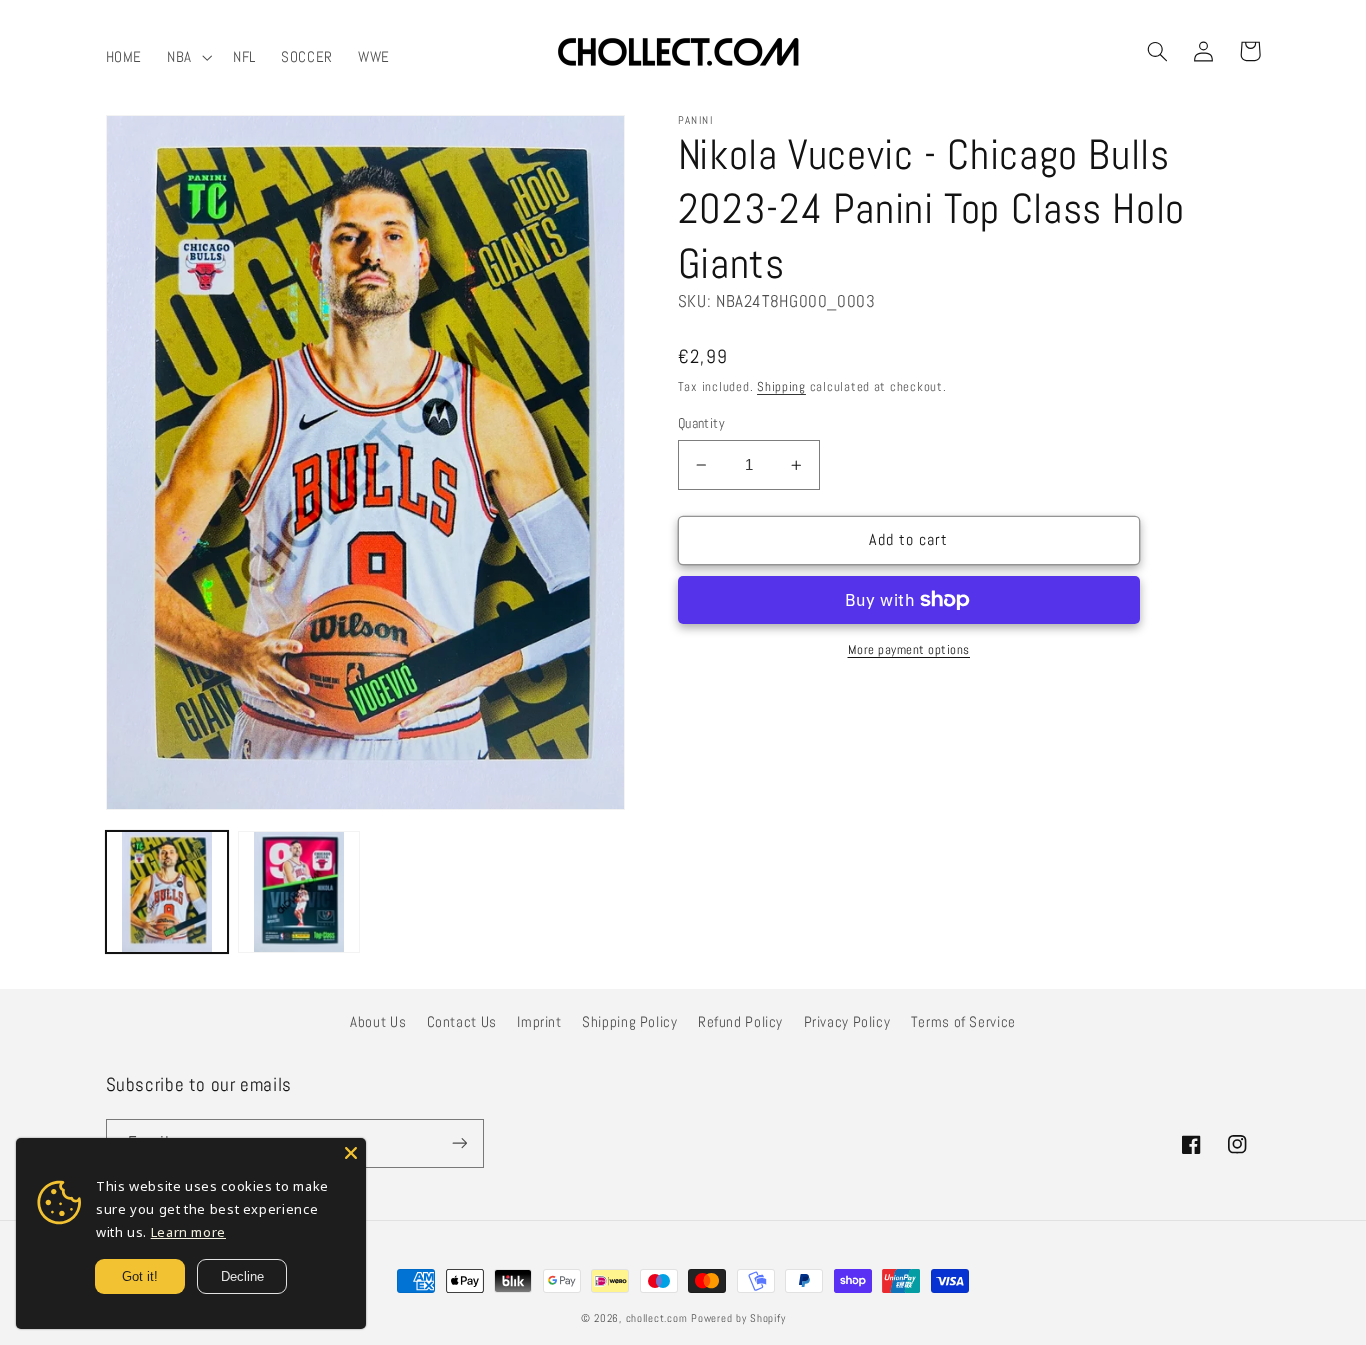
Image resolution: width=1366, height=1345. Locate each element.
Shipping (781, 387)
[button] (188, 57)
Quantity (701, 423)
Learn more (188, 1232)
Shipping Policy (629, 1022)
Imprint (539, 1022)
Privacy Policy (847, 1022)
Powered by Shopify (738, 1318)
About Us (378, 1022)
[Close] (351, 1153)
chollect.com (657, 1318)
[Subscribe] (459, 1143)
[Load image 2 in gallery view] (299, 892)
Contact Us (462, 1022)
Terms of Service (963, 1022)
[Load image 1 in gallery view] (167, 892)
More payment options (909, 650)
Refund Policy (740, 1022)
